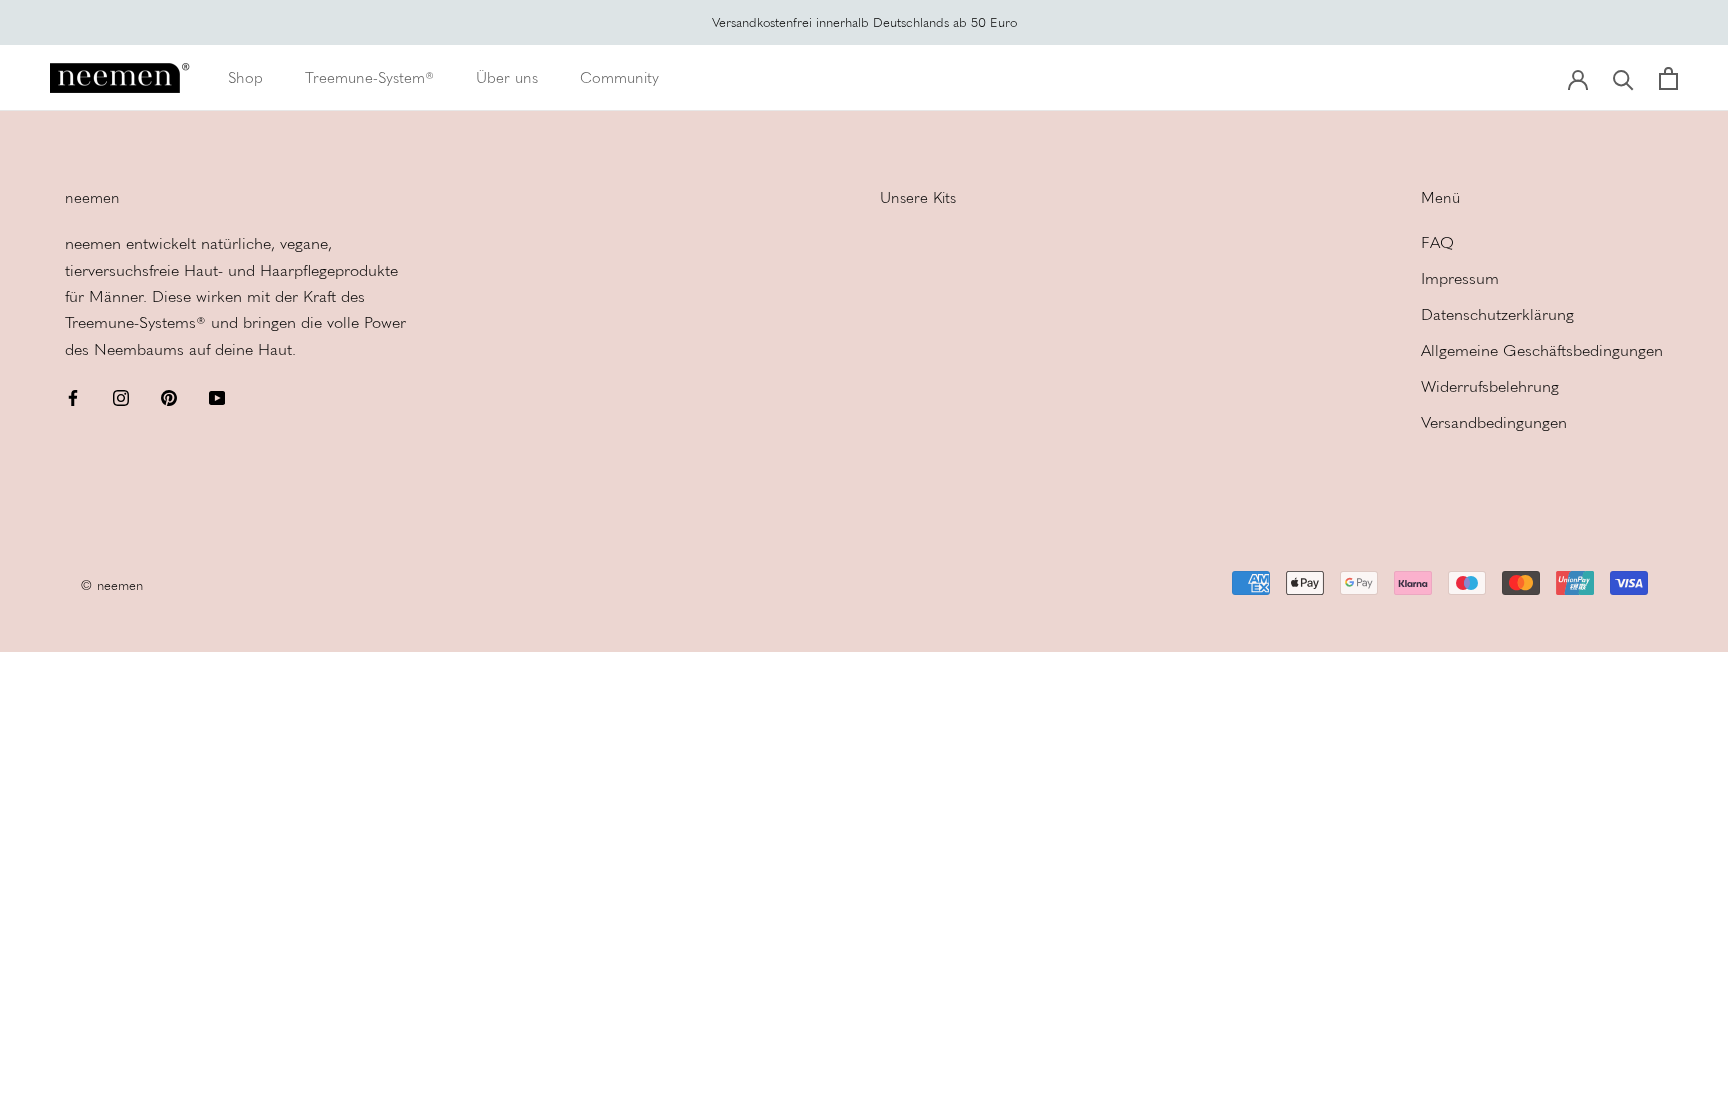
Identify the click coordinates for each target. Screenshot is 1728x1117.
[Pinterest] (169, 396)
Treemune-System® (369, 78)
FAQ (1437, 242)
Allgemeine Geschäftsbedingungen (1542, 350)
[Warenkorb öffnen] (1668, 78)
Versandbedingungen (1494, 422)
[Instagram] (121, 396)
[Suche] (1623, 78)
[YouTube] (217, 396)
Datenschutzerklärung (1497, 314)
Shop (245, 78)
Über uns (507, 78)
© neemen (111, 585)
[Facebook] (73, 396)
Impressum (1460, 278)
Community (619, 78)
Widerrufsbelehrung (1490, 386)
